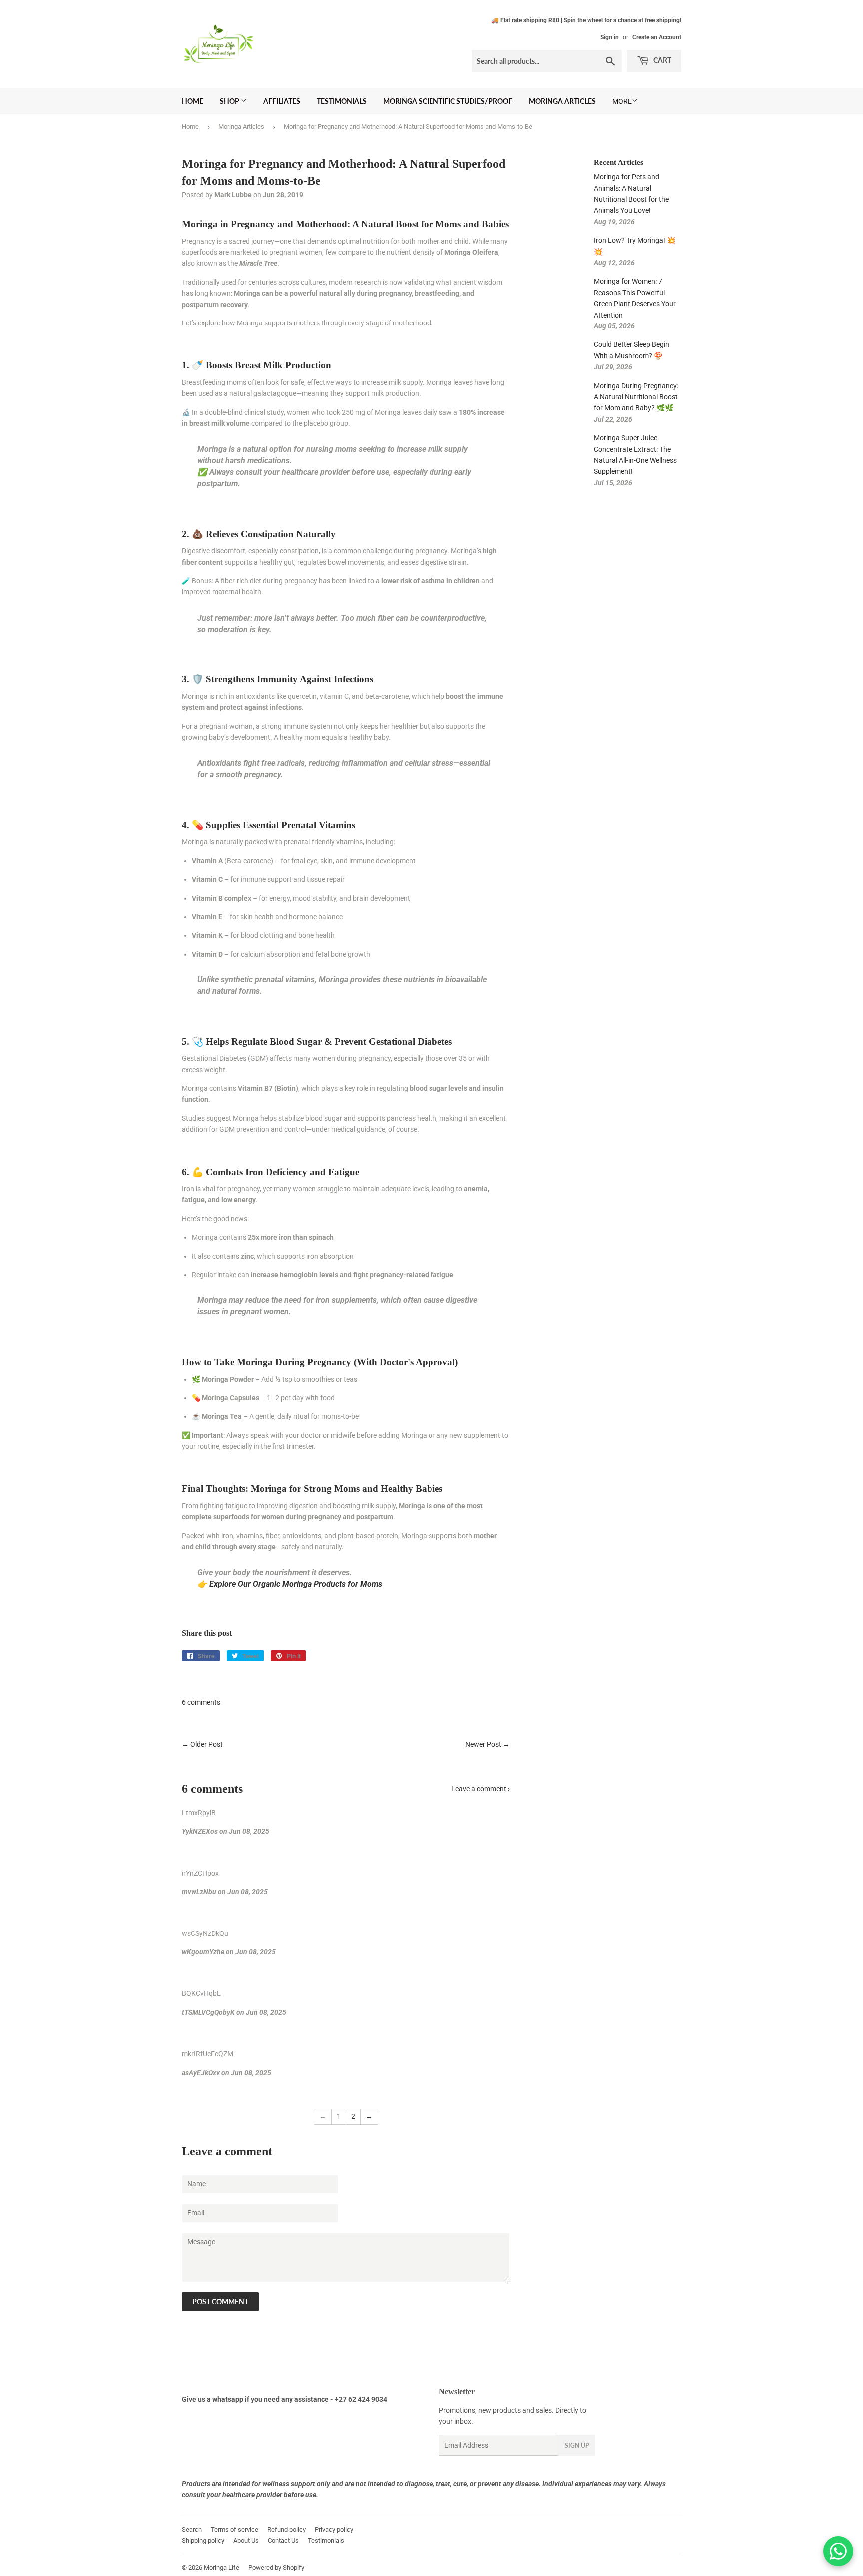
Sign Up (577, 2445)
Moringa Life (221, 2567)
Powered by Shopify (276, 2567)
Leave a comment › (481, 1789)
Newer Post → (488, 1744)
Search (192, 2529)
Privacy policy (334, 2529)
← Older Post (202, 1744)
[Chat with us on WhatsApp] (838, 2551)
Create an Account (657, 37)
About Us (246, 2540)
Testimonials (342, 101)
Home (193, 101)
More (622, 101)
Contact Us (283, 2540)
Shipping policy (203, 2540)
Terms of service (234, 2529)
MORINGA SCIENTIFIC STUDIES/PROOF (448, 101)
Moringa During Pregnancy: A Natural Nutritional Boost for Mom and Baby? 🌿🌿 (636, 397)
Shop (230, 101)
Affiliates (282, 101)
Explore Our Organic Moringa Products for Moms (296, 1584)
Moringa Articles (562, 101)
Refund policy (286, 2529)
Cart (661, 60)
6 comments (201, 1702)
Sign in (610, 37)
